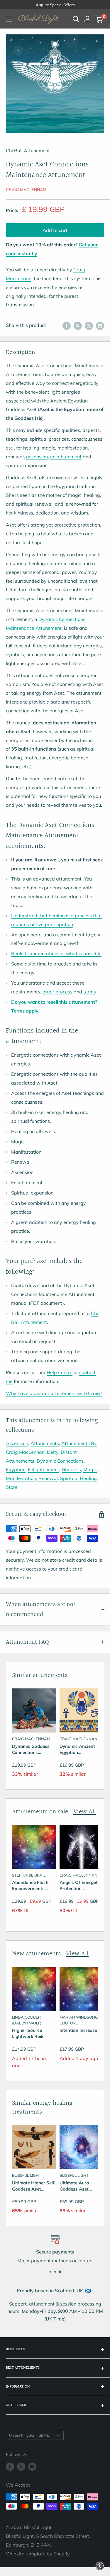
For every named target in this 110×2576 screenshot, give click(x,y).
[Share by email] (100, 325)
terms (90, 992)
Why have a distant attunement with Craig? (54, 1393)
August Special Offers (55, 5)
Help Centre (60, 1372)
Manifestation (21, 1478)
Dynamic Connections (60, 1461)
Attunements (45, 1443)
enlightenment (66, 457)
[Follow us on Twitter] (21, 2467)
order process (57, 992)
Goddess (71, 1469)
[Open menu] (9, 19)
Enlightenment (44, 1469)
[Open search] (76, 19)
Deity (53, 1452)
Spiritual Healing (78, 1478)
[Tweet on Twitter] (89, 325)
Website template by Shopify (38, 2554)
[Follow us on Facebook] (10, 2467)
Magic (90, 1469)
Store (12, 1487)
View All (85, 1812)
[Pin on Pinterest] (78, 325)
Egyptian (16, 1469)
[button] (100, 2566)
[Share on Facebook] (67, 325)
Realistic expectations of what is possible (56, 953)
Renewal (48, 1478)
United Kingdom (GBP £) (30, 2435)
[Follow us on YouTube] (32, 2467)
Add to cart (55, 230)
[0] (99, 19)
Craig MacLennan (26, 190)
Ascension (17, 1443)
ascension (37, 457)
